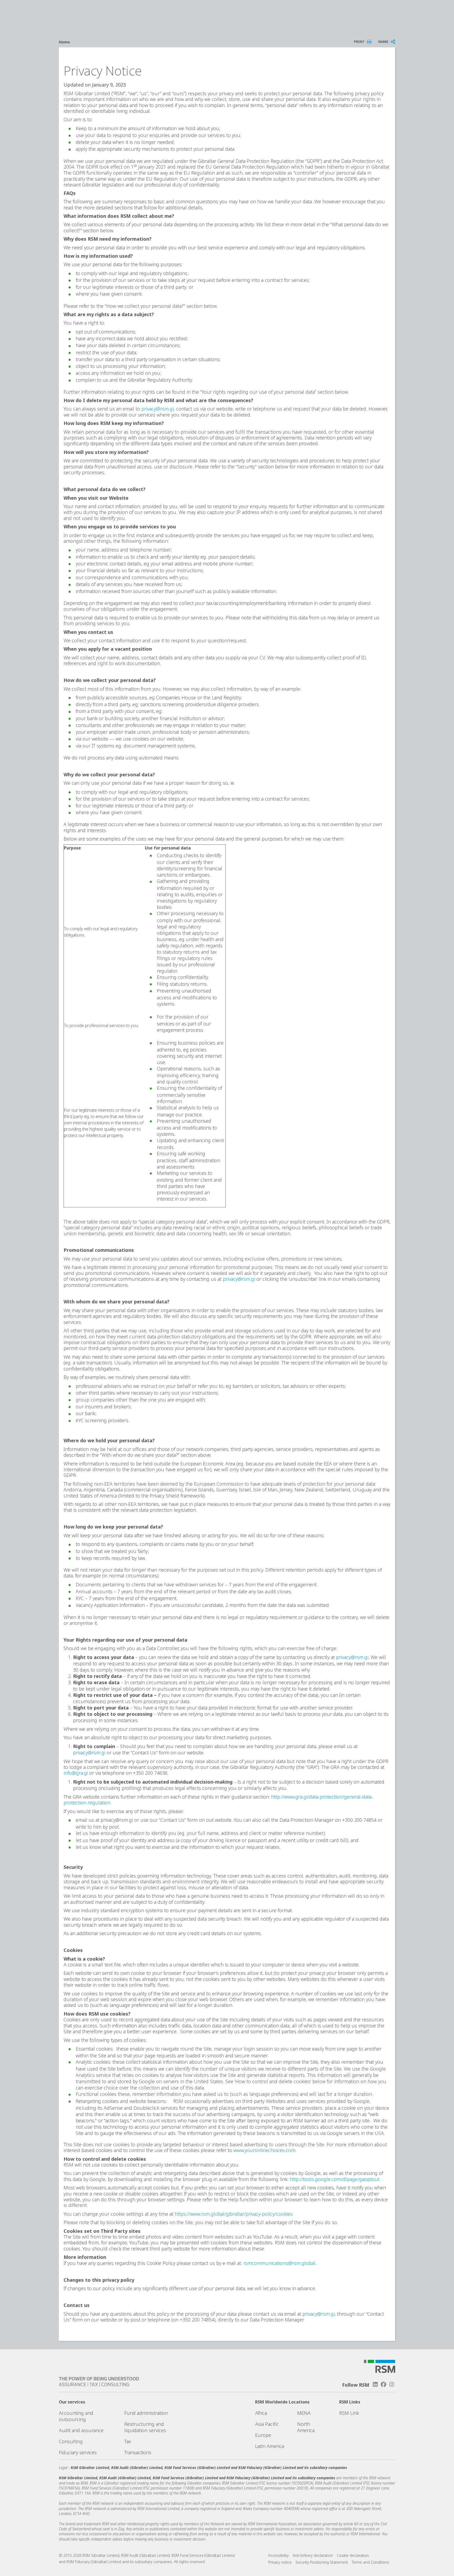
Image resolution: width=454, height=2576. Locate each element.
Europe (263, 2435)
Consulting (71, 2441)
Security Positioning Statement (322, 2562)
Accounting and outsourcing (76, 2416)
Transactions (138, 2452)
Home (64, 42)
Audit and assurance (81, 2430)
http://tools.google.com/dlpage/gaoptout (335, 2179)
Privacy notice (280, 2562)
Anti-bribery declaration (313, 2555)
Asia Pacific (267, 2424)
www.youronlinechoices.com (264, 2150)
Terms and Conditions (370, 2562)
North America (306, 2427)
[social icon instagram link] (392, 2384)
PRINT (359, 42)
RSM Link (349, 2413)
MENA (304, 2413)
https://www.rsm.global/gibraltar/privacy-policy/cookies (234, 2214)
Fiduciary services (78, 2452)
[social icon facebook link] (384, 2384)
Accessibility (278, 2555)
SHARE (383, 42)
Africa (261, 2413)
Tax (128, 2441)
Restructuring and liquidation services (145, 2427)
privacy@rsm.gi (158, 409)
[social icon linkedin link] (375, 2384)
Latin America (270, 2446)
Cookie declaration (353, 2555)
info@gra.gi (76, 1773)
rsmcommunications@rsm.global (279, 2263)
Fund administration (146, 2413)
